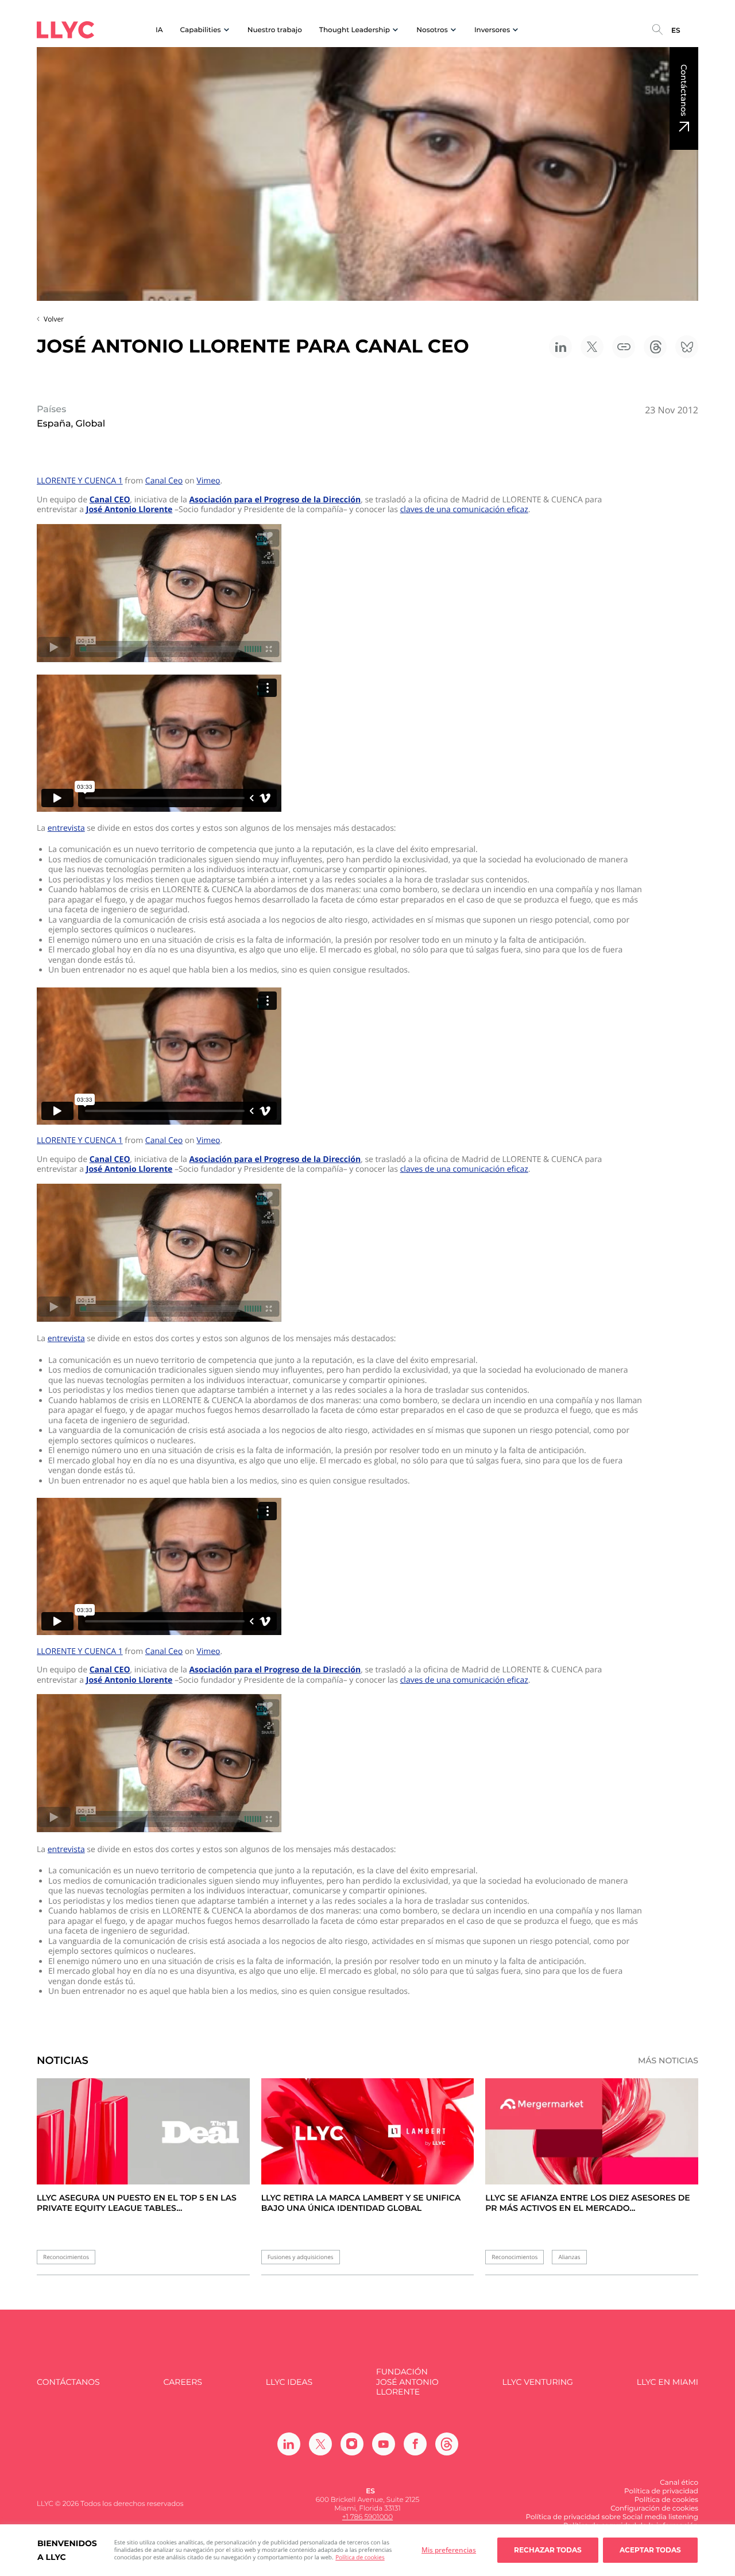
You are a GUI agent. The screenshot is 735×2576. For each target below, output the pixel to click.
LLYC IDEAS (289, 2382)
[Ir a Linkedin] (289, 2444)
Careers (182, 2382)
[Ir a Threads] (447, 2444)
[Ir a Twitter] (320, 2444)
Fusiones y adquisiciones (301, 2257)
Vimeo (208, 481)
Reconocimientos (66, 2257)
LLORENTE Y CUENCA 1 (80, 481)
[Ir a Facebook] (415, 2444)
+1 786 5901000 (367, 2517)
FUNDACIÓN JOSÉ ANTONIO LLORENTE (407, 2382)
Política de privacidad (661, 2491)
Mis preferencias (449, 2550)
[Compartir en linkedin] (560, 347)
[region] (367, 2550)
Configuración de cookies (654, 2509)
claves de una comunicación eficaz (464, 510)
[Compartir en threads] (655, 347)
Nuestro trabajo (275, 30)
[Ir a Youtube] (384, 2444)
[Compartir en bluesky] (687, 347)
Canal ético (679, 2483)
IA (159, 30)
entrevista (66, 828)
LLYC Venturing (537, 2382)
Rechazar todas (548, 2550)
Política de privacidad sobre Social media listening (612, 2517)
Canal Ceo (164, 481)
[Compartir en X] (592, 347)
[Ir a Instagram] (352, 2444)
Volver (54, 319)
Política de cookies (360, 2557)
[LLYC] (65, 30)
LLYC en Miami (668, 2382)
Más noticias (668, 2061)
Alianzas (569, 2257)
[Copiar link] (624, 347)
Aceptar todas (650, 2550)
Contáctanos (684, 90)
